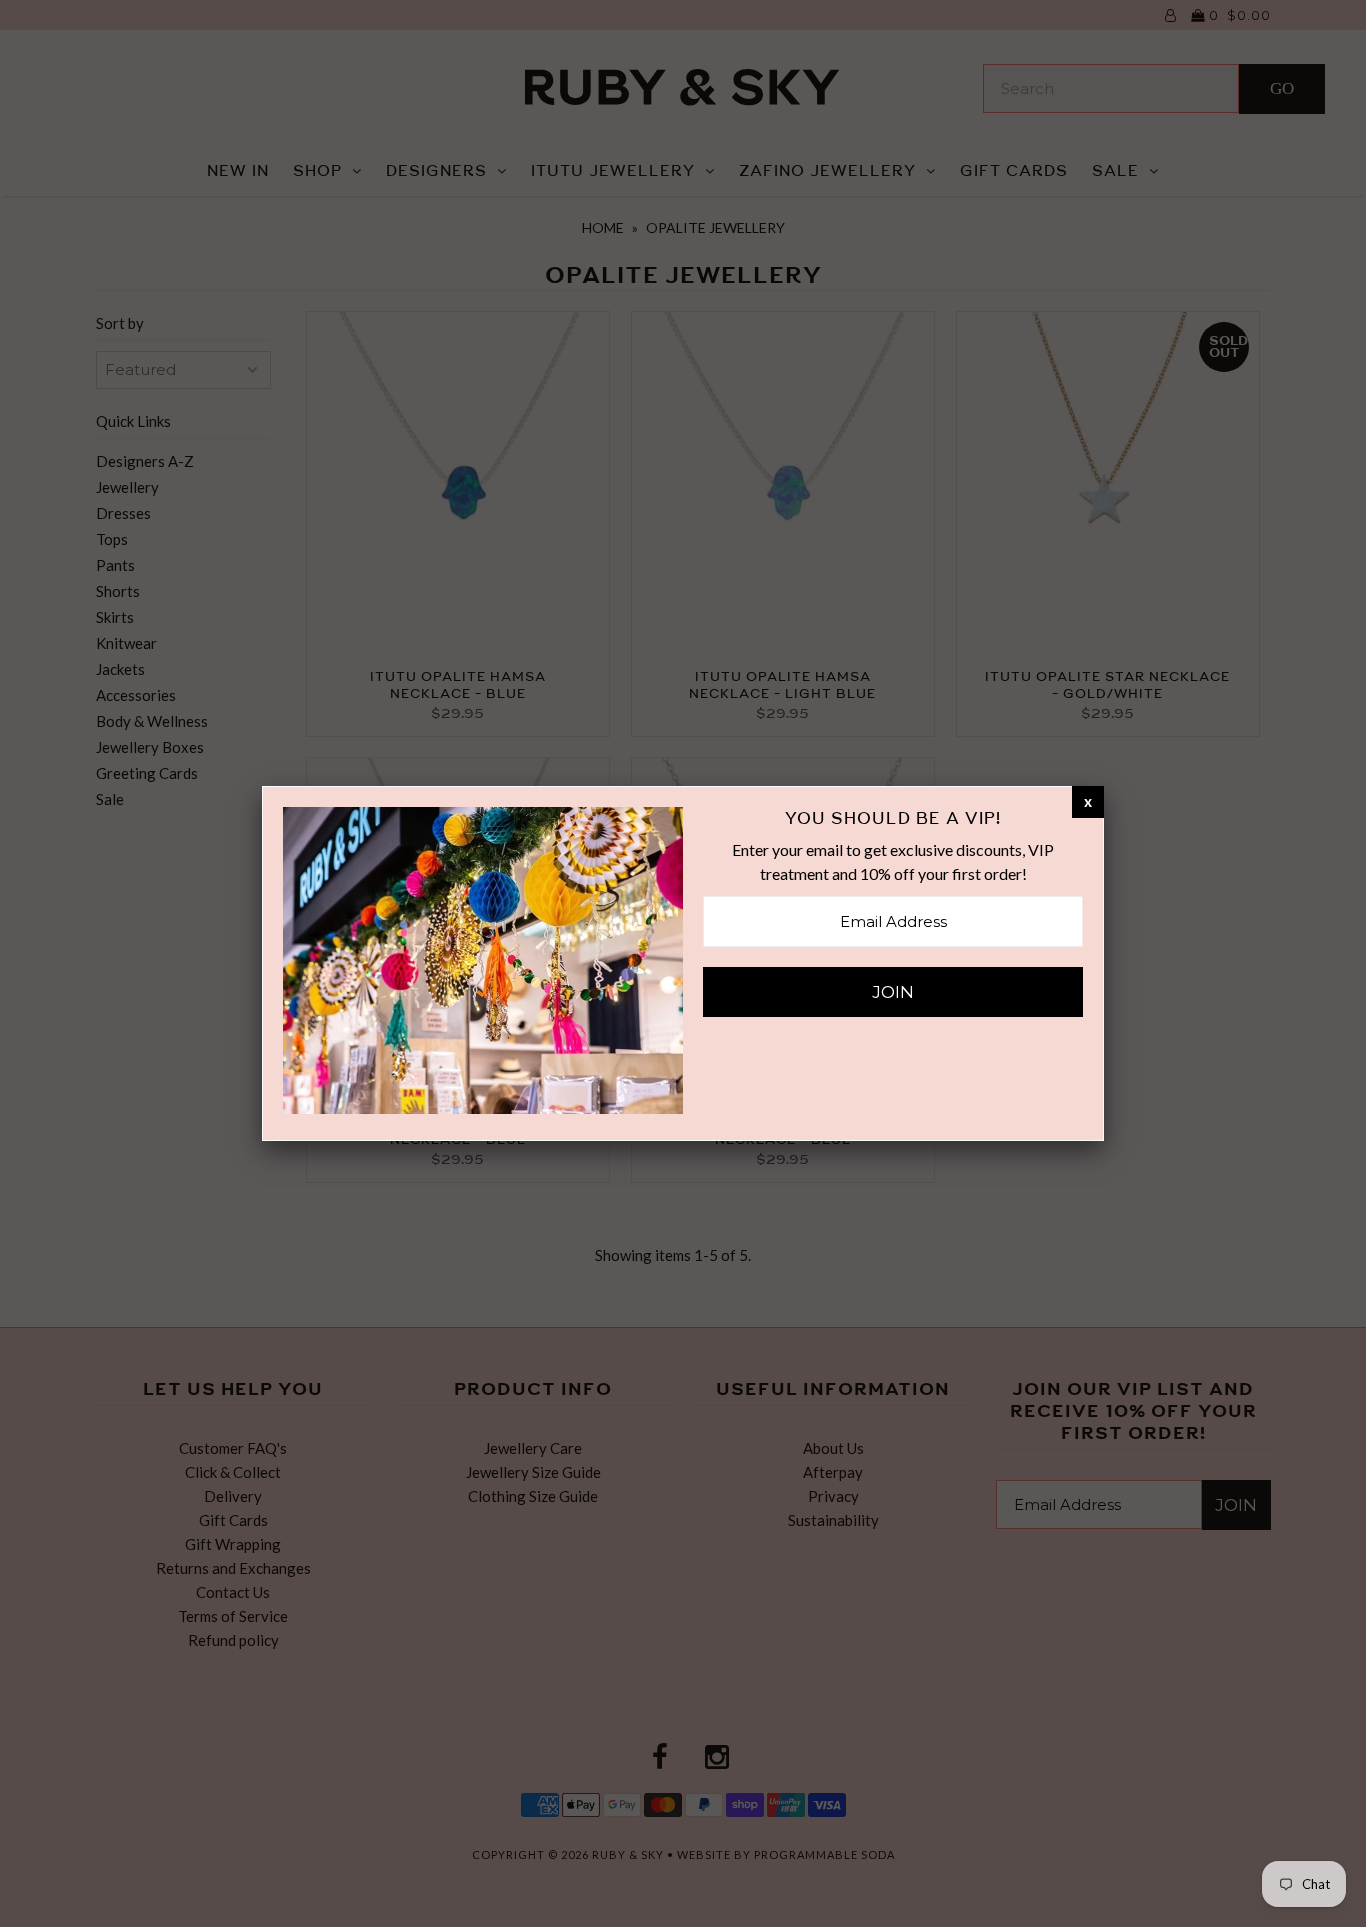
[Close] (1088, 801)
